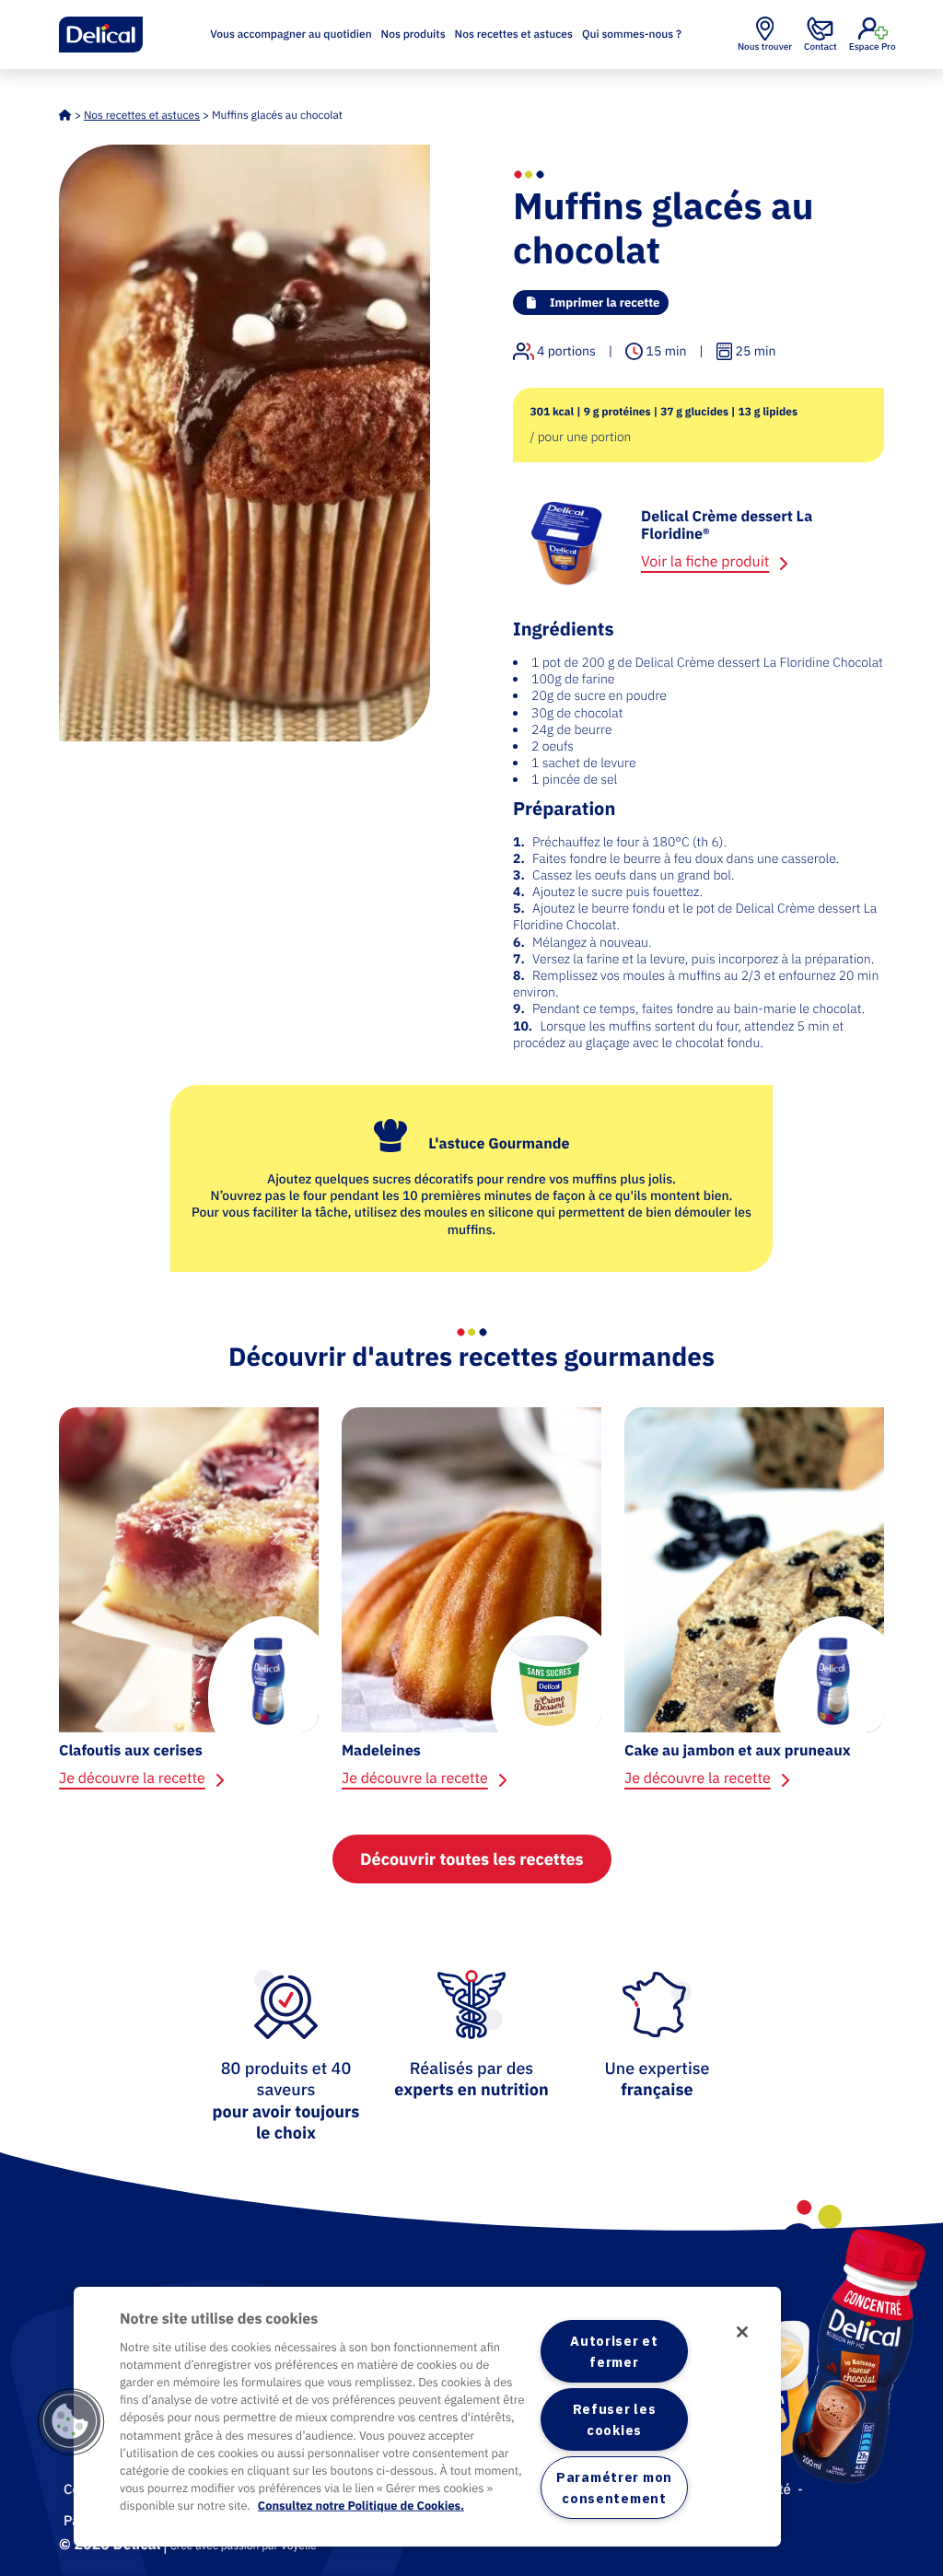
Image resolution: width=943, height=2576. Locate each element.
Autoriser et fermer (614, 2351)
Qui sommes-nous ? (632, 35)
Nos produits (413, 35)
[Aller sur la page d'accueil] (101, 35)
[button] (71, 2422)
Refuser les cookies (614, 2419)
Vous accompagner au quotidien (291, 35)
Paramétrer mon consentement (614, 2488)
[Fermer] (742, 2332)
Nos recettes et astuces (514, 35)
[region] (427, 2417)
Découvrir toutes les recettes (472, 1859)
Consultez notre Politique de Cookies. (361, 2506)
